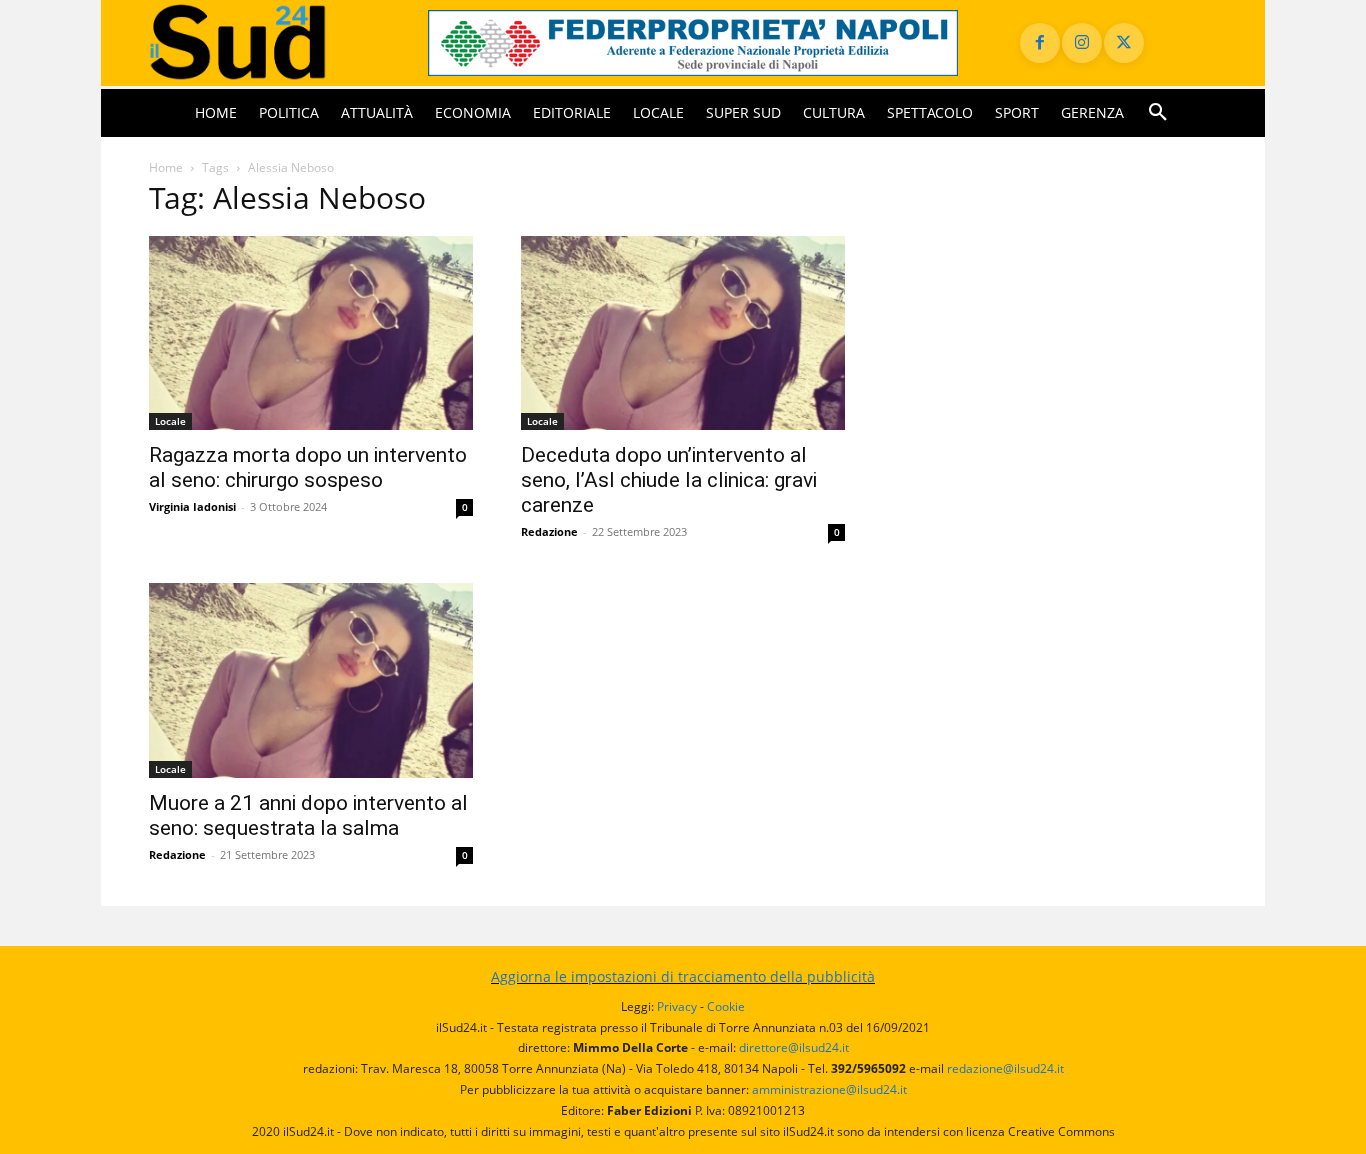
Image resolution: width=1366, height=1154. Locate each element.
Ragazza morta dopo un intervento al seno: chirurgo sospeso (308, 467)
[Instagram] (1082, 43)
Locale (170, 421)
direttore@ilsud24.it (794, 1047)
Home (166, 167)
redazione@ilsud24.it (1005, 1068)
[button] (1158, 113)
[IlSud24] (264, 42)
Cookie (726, 1006)
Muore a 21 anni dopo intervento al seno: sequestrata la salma (308, 815)
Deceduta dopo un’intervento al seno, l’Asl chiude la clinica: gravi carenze (669, 480)
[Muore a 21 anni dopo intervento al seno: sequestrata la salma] (311, 680)
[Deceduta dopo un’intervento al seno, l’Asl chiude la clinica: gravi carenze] (683, 333)
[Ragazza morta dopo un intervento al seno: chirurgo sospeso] (311, 333)
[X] (1124, 43)
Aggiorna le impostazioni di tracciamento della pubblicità (683, 976)
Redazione (549, 531)
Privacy (677, 1006)
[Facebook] (1040, 43)
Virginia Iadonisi (192, 506)
